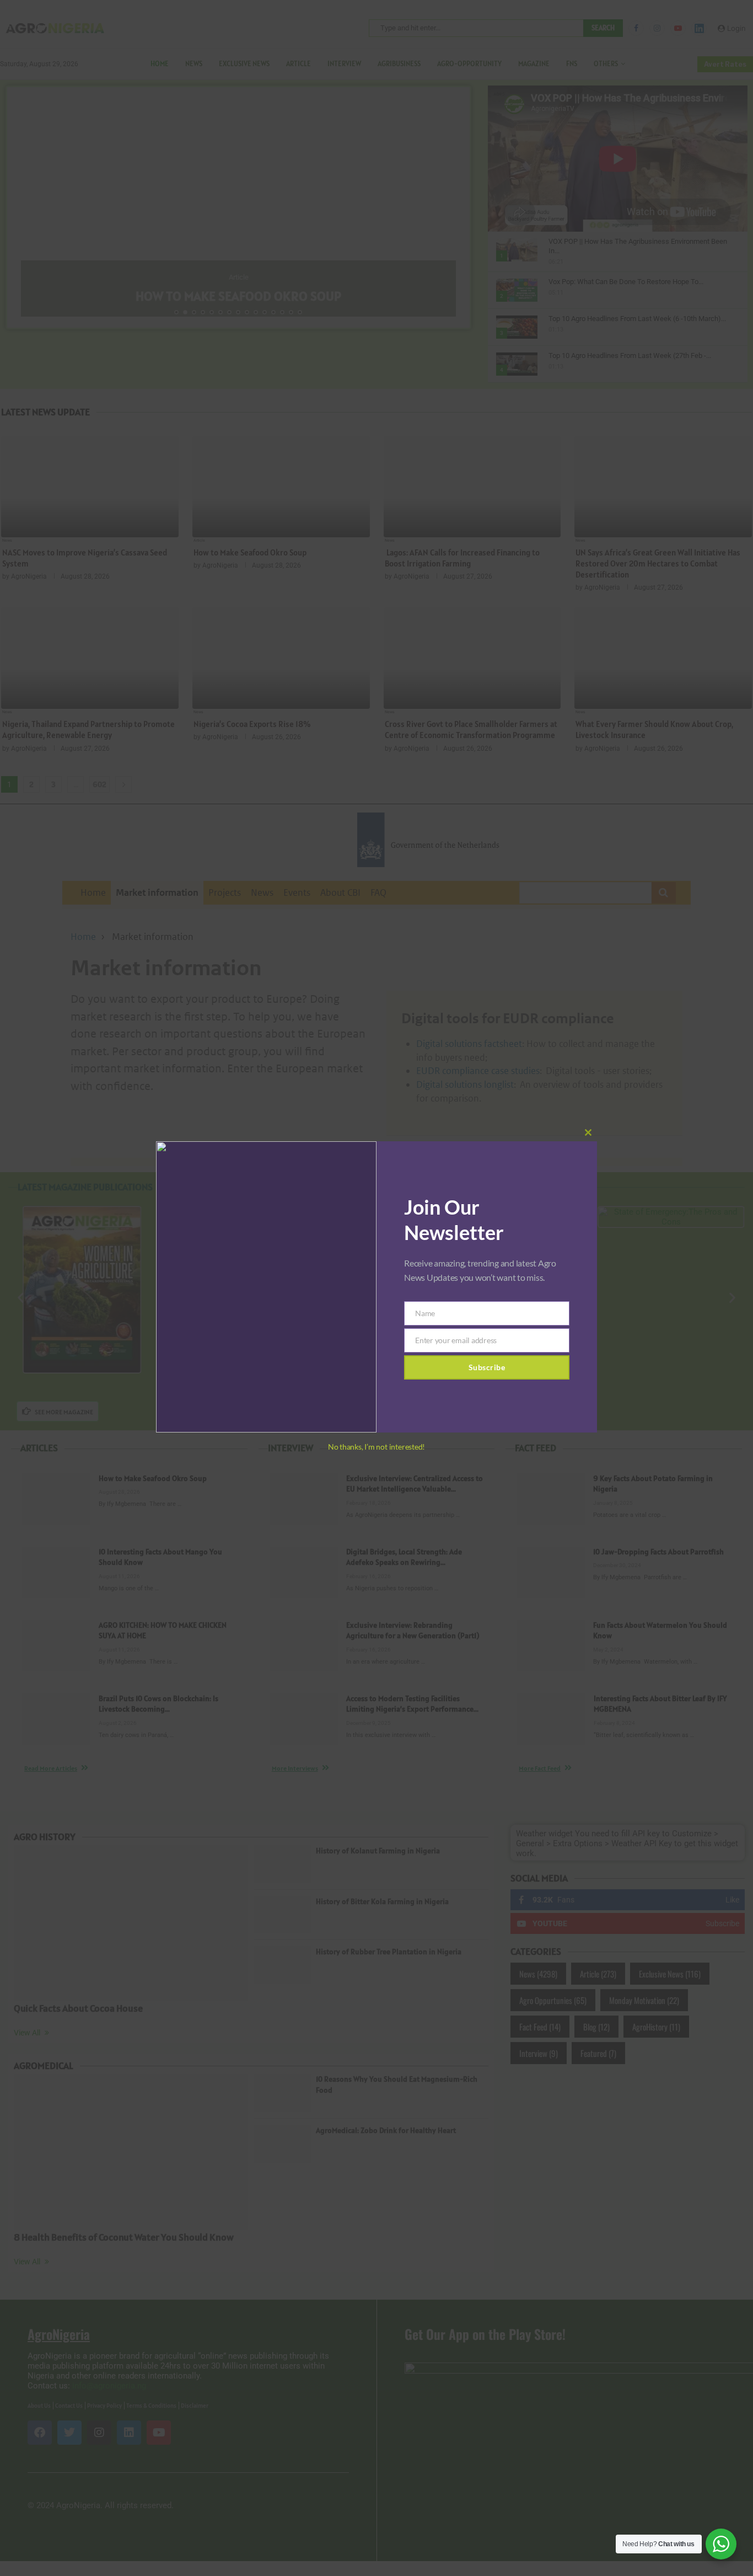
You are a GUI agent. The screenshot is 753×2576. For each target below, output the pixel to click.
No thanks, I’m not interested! (376, 1447)
